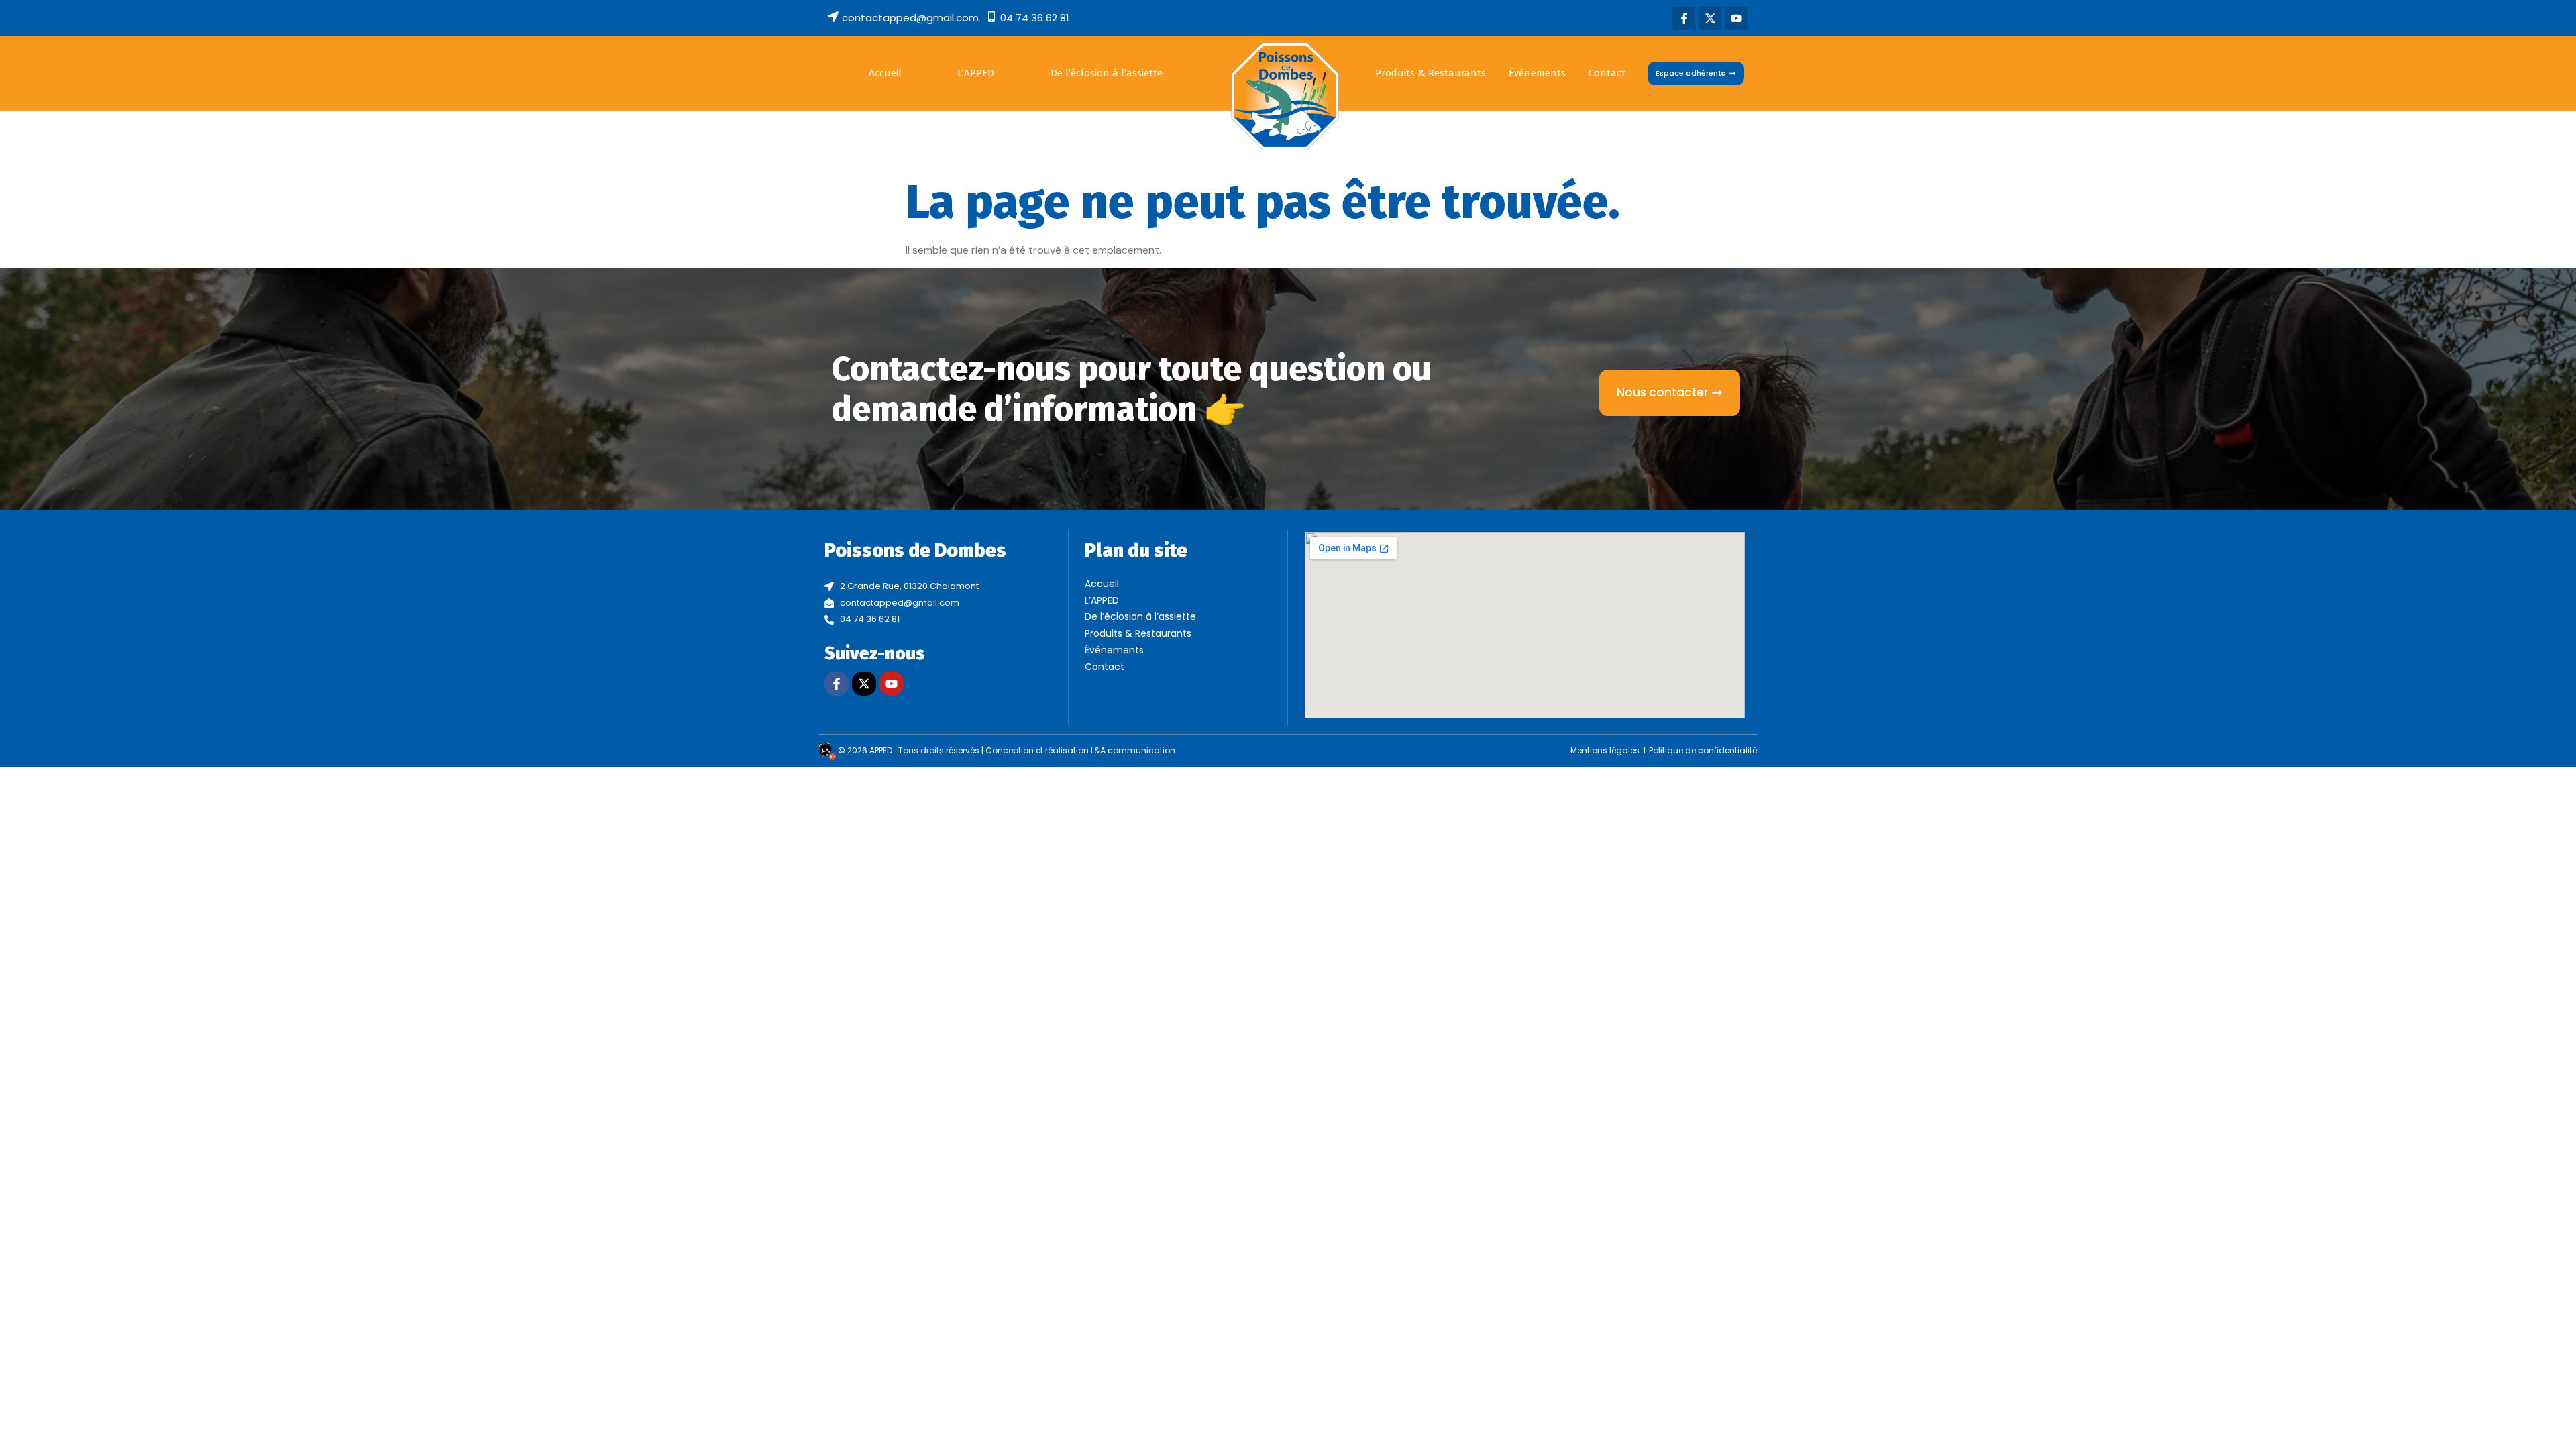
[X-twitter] (1710, 18)
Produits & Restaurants (1431, 73)
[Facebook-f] (1684, 18)
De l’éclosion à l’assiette (1107, 73)
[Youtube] (1736, 18)
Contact (1607, 73)
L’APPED (976, 73)
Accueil (885, 73)
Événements (1537, 73)
